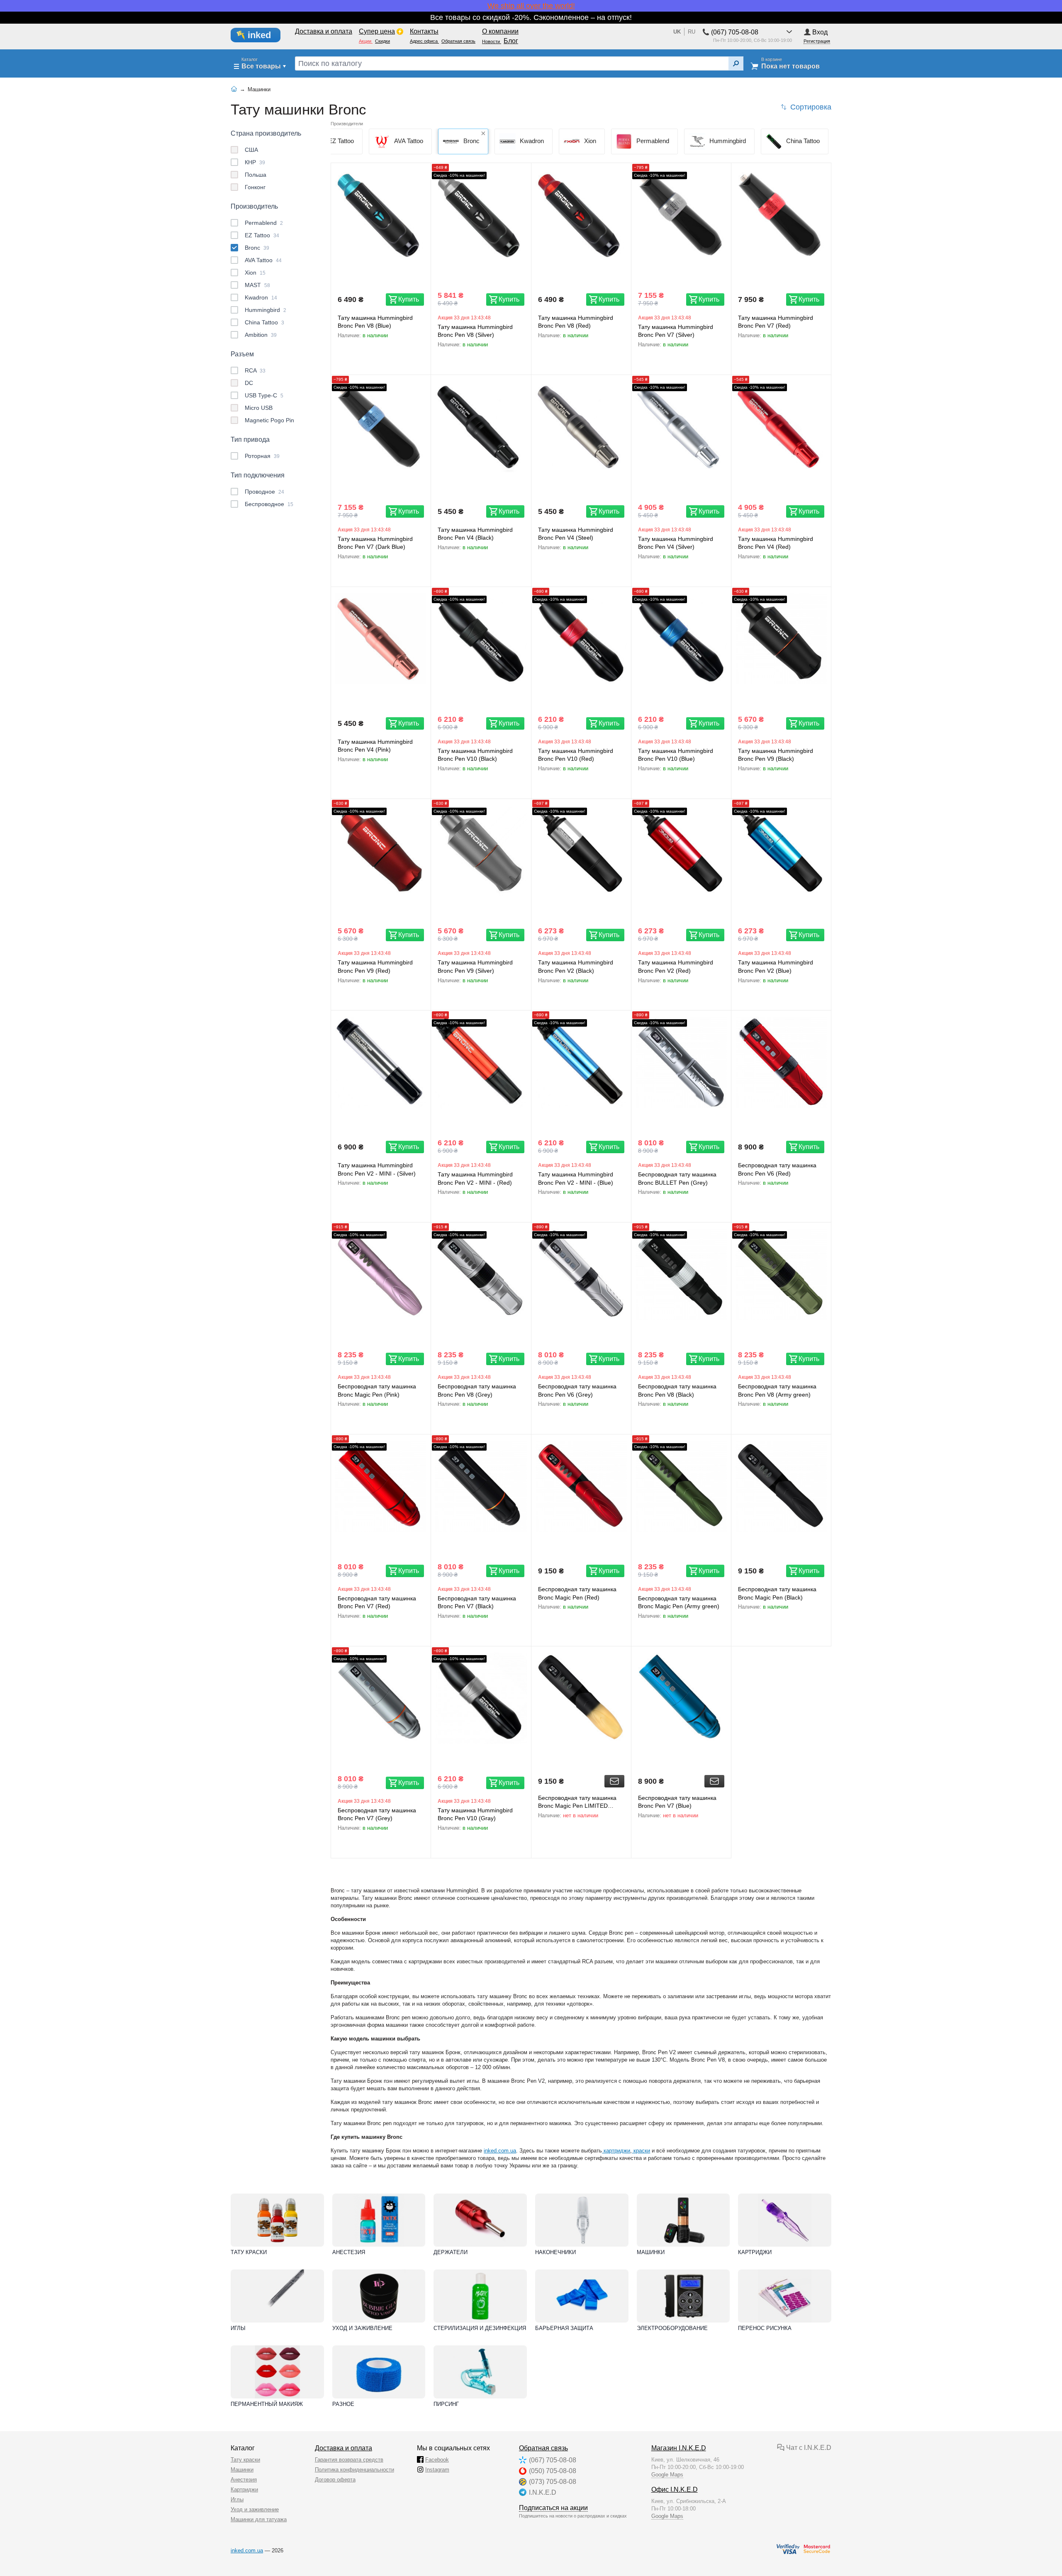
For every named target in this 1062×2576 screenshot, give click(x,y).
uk (677, 32)
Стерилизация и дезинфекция (480, 2328)
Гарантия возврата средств (349, 2460)
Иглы (238, 2328)
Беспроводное (269, 504)
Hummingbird (265, 310)
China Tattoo (264, 322)
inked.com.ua (500, 2151)
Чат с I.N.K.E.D (808, 2448)
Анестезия (349, 2252)
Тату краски (249, 2252)
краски (641, 2151)
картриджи (616, 2151)
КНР (255, 162)
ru (692, 32)
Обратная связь (543, 2448)
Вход (820, 32)
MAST (257, 285)
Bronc (257, 248)
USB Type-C (264, 395)
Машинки (651, 2252)
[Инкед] (260, 35)
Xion (255, 273)
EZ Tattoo (262, 235)
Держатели (451, 2252)
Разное (343, 2404)
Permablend (264, 223)
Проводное (264, 492)
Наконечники (555, 2252)
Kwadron (261, 297)
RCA (255, 370)
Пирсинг (446, 2404)
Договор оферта (335, 2480)
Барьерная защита (564, 2328)
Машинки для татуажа (259, 2519)
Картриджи (755, 2252)
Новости (492, 41)
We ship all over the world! (531, 6)
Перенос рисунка (765, 2328)
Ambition (261, 335)
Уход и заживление (362, 2328)
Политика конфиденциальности (354, 2470)
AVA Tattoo (263, 260)
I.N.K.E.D (543, 2492)
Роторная (262, 456)
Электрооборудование (672, 2328)
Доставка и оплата (343, 2448)
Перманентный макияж (267, 2404)
